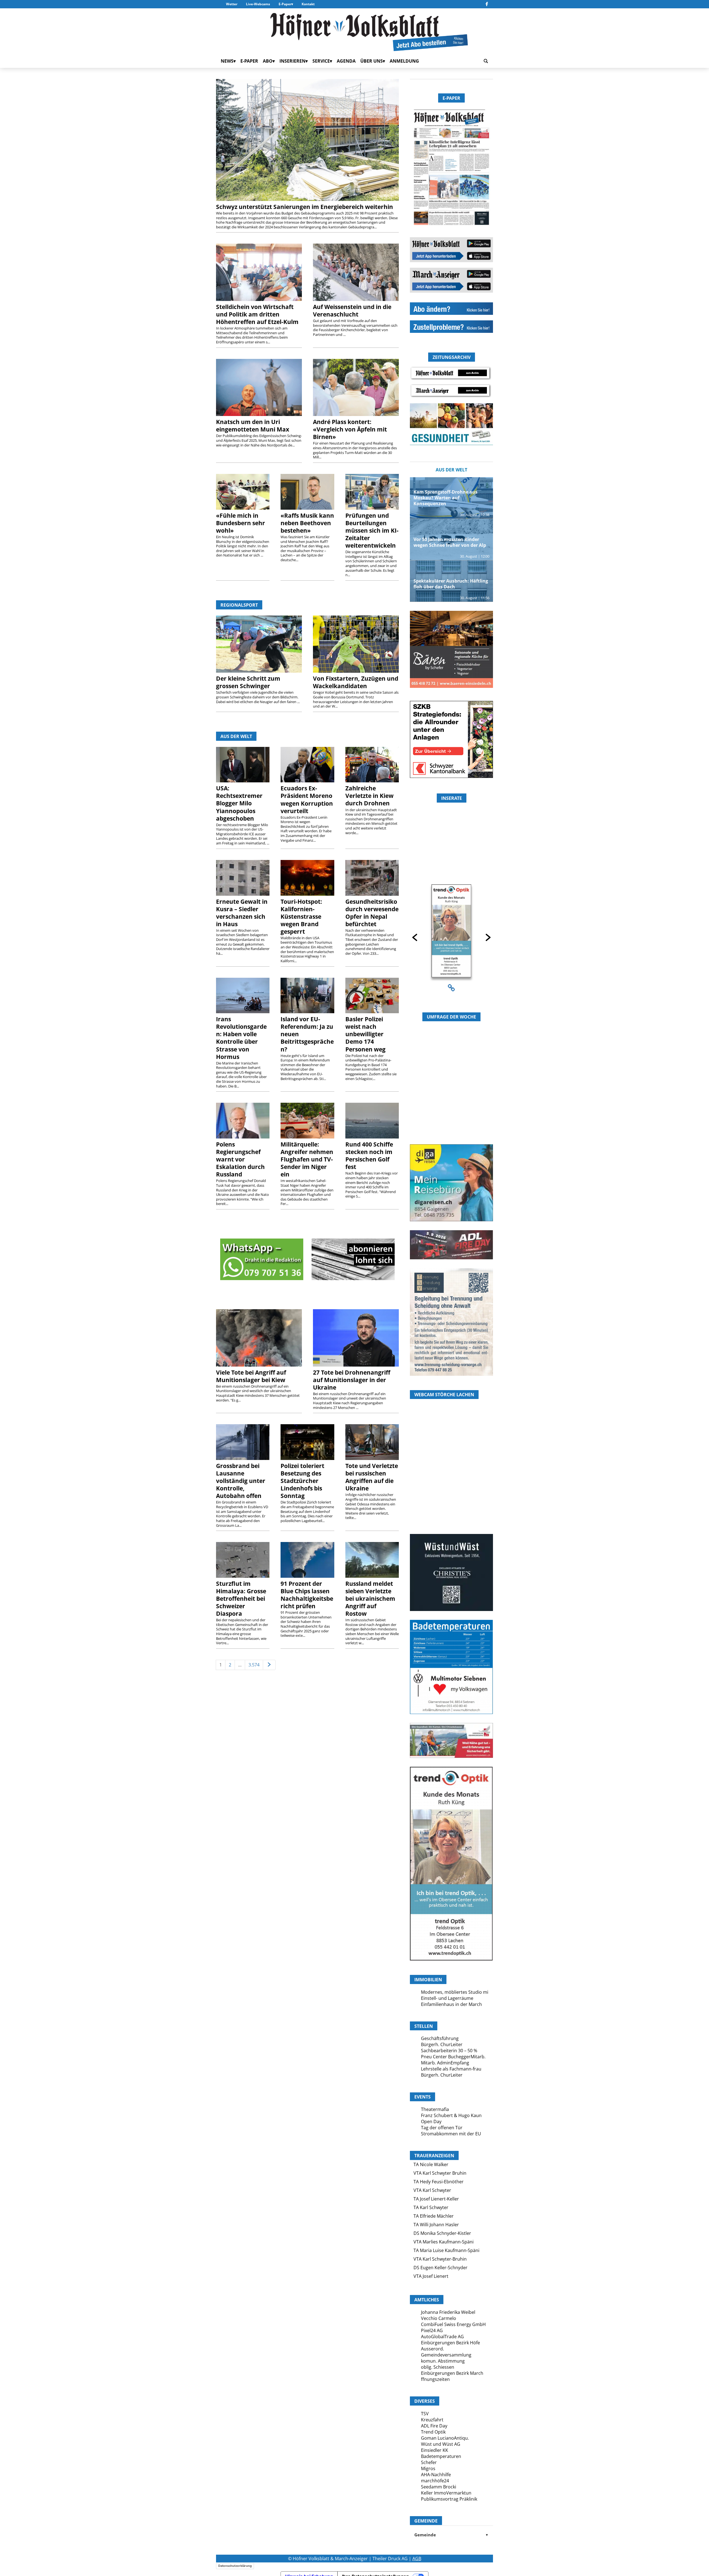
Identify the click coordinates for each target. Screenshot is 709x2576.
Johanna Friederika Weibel (448, 2312)
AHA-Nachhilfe (436, 2475)
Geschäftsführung (440, 2038)
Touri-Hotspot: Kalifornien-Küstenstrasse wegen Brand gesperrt (301, 916)
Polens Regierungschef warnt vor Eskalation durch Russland (240, 1159)
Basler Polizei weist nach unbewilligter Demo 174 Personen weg (365, 1034)
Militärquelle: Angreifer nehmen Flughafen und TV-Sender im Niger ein (307, 1159)
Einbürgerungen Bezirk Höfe (450, 2343)
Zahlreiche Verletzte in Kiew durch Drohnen (369, 796)
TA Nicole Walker (431, 2164)
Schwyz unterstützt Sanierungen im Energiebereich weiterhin (305, 207)
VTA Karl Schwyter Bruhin (440, 2173)
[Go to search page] (486, 61)
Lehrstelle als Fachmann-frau (451, 2069)
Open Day (431, 2121)
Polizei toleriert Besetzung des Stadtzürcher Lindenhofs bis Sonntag (302, 1481)
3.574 (254, 1665)
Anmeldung (404, 61)
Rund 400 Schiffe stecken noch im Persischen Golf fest (369, 1156)
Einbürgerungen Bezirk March (452, 2373)
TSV (425, 2414)
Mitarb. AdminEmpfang (445, 2063)
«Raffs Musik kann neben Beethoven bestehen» (307, 523)
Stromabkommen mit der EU (451, 2134)
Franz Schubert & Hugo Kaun (451, 2115)
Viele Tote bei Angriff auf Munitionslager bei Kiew (251, 1376)
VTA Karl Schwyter (432, 2190)
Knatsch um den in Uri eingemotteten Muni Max (253, 426)
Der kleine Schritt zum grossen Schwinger (248, 682)
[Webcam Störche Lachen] (451, 1501)
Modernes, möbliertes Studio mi (455, 1992)
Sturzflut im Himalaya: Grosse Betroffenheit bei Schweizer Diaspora (241, 1599)
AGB (417, 2559)
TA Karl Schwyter (431, 2207)
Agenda (346, 61)
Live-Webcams (258, 4)
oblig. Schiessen (438, 2367)
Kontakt (308, 4)
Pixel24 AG (432, 2330)
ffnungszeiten (435, 2379)
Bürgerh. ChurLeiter (442, 2044)
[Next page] (269, 1665)
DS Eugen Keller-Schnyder (440, 2268)
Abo (268, 61)
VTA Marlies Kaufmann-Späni (444, 2242)
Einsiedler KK (435, 2450)
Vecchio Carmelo (439, 2318)
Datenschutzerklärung (235, 2566)
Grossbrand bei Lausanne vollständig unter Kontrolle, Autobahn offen (241, 1481)
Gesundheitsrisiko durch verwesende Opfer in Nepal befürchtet (372, 913)
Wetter (232, 4)
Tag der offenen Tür (442, 2128)
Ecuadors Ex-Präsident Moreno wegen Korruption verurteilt (307, 799)
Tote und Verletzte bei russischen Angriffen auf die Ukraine (372, 1477)
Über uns (372, 61)
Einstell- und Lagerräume (447, 1998)
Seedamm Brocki (439, 2487)
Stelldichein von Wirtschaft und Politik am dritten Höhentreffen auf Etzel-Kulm (257, 314)
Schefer (429, 2462)
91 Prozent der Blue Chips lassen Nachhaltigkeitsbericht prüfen (307, 1595)
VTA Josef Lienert (431, 2276)
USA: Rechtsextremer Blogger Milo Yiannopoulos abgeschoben (239, 803)
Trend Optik (433, 2432)
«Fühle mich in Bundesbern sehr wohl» (241, 523)
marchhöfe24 (435, 2481)
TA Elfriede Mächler (434, 2216)
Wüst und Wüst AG (441, 2444)
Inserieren (292, 61)
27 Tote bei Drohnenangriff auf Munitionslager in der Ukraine (352, 1380)
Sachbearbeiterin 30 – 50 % (449, 2051)
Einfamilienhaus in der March (451, 2004)
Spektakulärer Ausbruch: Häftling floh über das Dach (451, 584)
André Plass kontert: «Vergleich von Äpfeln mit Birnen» (350, 429)
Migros (428, 2468)
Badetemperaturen (441, 2456)
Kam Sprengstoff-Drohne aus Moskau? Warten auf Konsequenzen (445, 498)
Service (321, 61)
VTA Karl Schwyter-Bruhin (440, 2259)
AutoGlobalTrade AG (442, 2337)
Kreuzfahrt (432, 2420)
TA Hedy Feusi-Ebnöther (439, 2182)
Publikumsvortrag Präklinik (449, 2499)
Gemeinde (451, 2535)
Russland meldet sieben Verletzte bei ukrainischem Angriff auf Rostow (370, 1599)
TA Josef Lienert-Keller (436, 2199)
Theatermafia (435, 2109)
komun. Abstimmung (443, 2361)
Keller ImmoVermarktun (446, 2493)
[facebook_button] (487, 4)
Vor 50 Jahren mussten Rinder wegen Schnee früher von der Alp (450, 542)
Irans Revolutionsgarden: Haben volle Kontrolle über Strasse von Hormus (241, 1038)
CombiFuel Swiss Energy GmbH (453, 2324)
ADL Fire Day (434, 2426)
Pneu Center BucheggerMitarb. (453, 2057)
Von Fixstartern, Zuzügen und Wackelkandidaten (356, 682)
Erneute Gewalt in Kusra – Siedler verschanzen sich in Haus (242, 913)
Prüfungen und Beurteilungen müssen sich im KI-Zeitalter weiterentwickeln (372, 530)
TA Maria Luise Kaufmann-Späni (446, 2250)
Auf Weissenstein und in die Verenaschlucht (352, 311)
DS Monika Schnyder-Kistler (442, 2233)
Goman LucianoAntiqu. (445, 2438)
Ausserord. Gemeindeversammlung (446, 2352)
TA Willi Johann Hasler (436, 2225)
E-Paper (285, 4)
